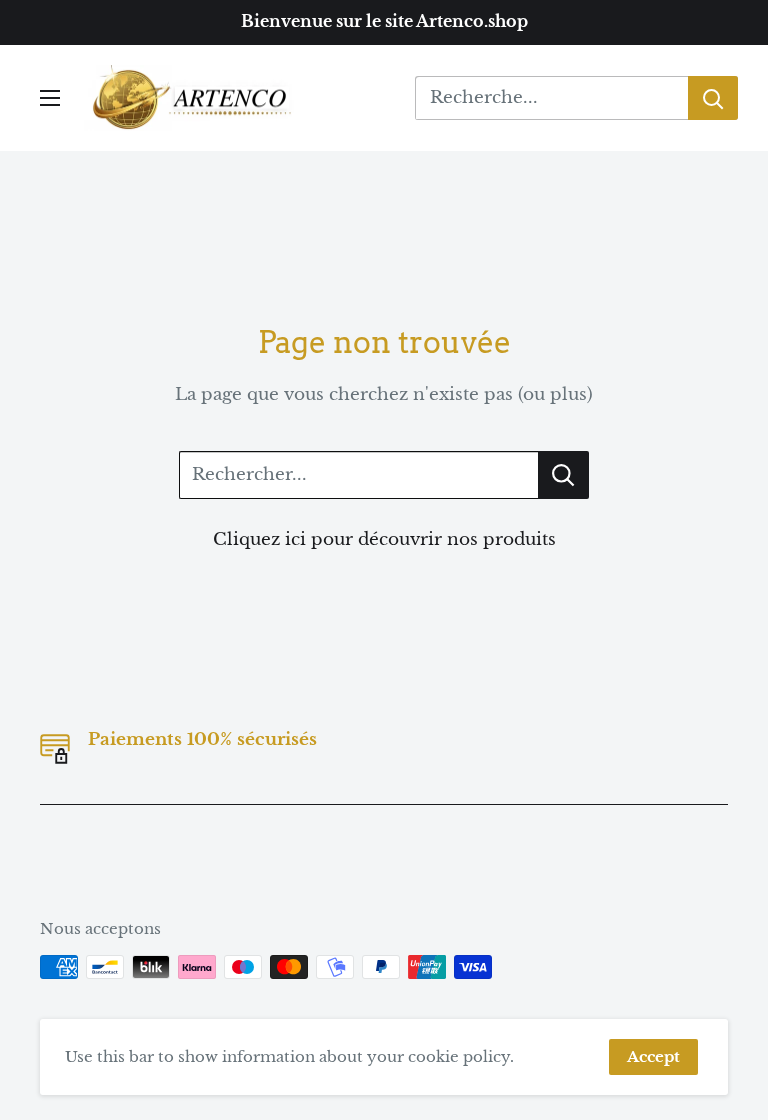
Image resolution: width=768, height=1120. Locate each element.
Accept (653, 1056)
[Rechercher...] (563, 475)
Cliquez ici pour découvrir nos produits (384, 539)
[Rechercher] (713, 98)
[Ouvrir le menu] (50, 98)
